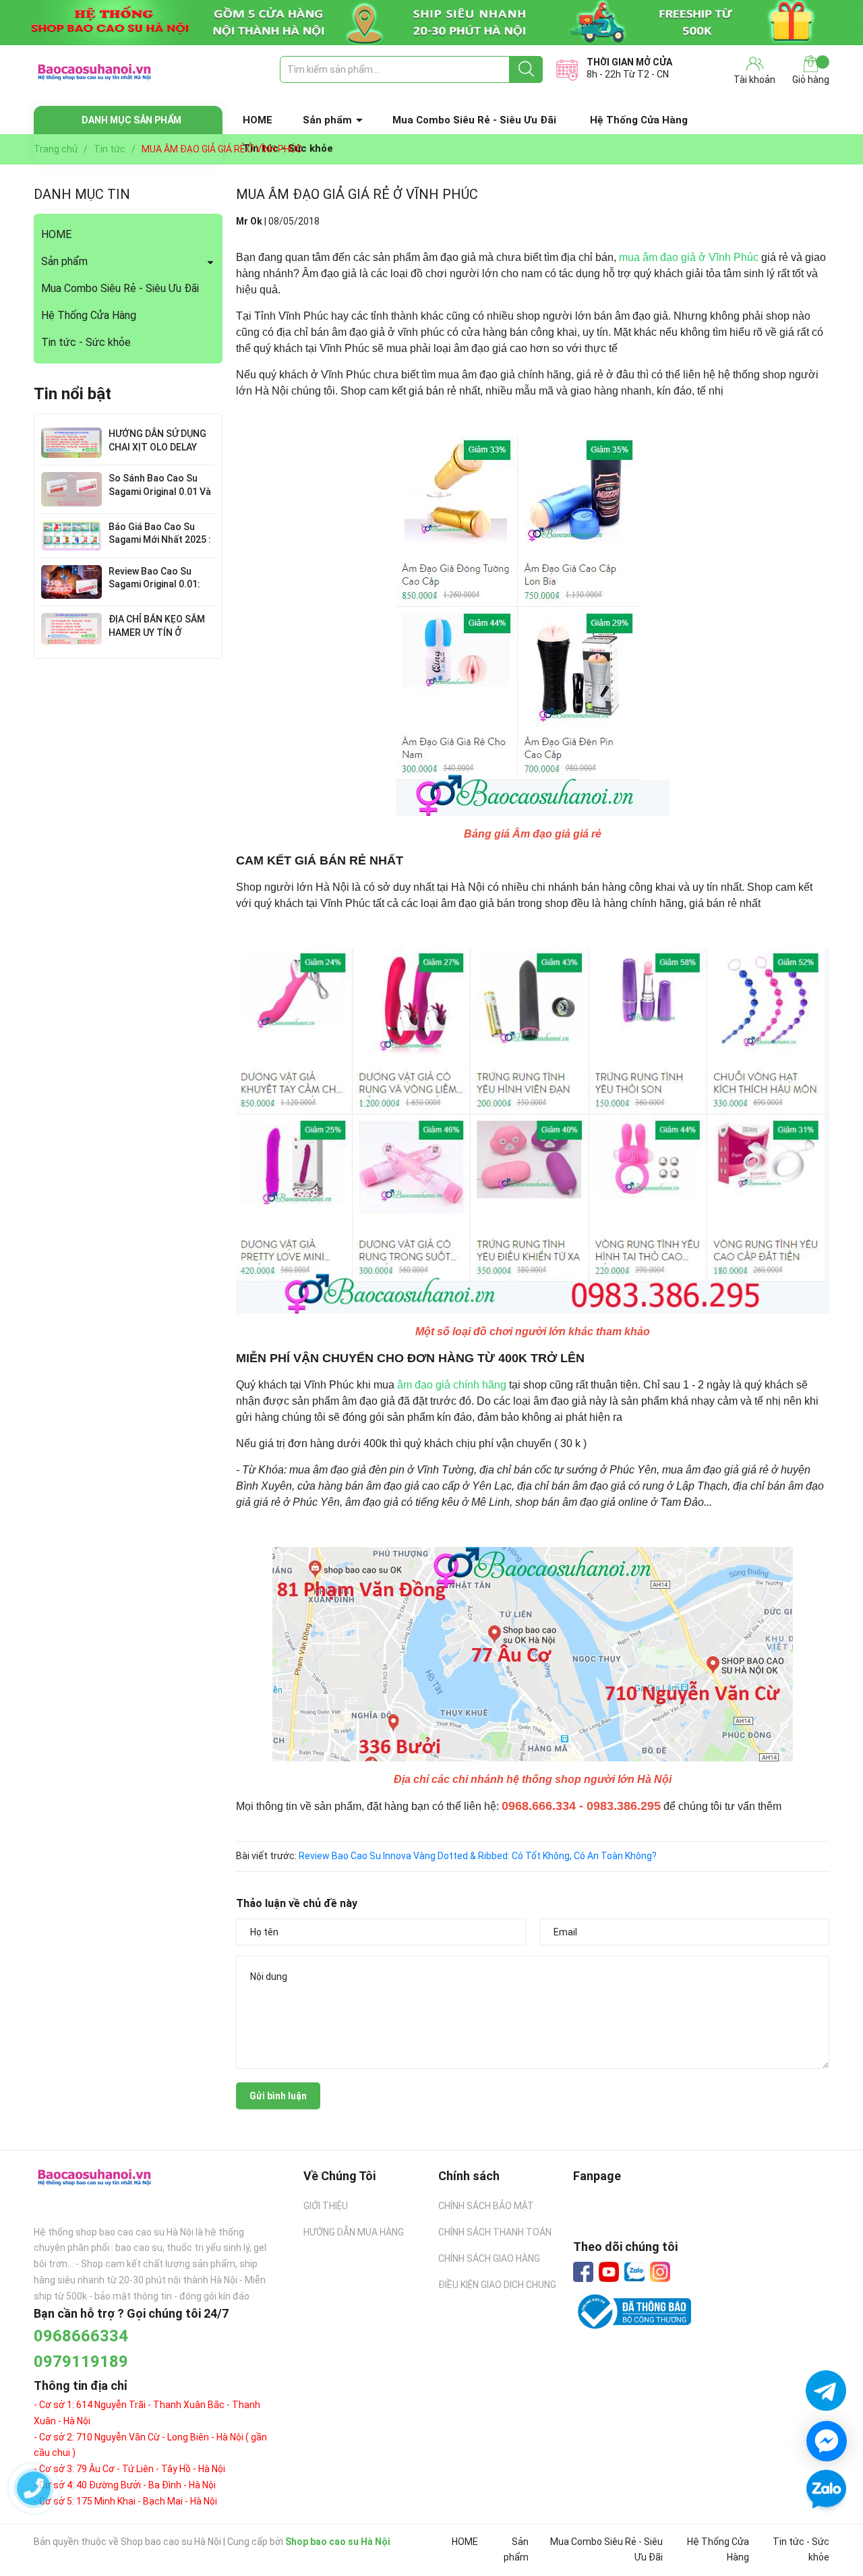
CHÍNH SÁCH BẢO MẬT (486, 2206)
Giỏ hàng (811, 80)
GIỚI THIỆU (326, 2206)
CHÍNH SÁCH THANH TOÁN (495, 2232)
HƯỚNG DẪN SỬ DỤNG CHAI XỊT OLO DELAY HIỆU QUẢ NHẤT (157, 447)
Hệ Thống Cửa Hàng (639, 120)
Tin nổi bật (72, 394)
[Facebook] (583, 2272)
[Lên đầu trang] (826, 2529)
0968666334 (81, 2336)
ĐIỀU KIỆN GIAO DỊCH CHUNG (497, 2285)
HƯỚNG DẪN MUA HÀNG (354, 2232)
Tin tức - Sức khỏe (86, 342)
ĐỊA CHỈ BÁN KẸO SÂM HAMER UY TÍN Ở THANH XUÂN (157, 632)
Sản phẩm (327, 120)
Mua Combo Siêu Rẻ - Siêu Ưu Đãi (474, 120)
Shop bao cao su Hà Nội (338, 2542)
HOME (258, 120)
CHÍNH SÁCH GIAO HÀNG (489, 2258)
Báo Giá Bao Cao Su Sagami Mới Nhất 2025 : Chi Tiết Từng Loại (160, 540)
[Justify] (526, 69)
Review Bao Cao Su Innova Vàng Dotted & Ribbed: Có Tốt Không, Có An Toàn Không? (478, 1856)
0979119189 (81, 2362)
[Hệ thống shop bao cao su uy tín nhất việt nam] (431, 23)
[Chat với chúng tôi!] (827, 2441)
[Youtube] (609, 2272)
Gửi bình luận (278, 2096)
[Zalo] (634, 2273)
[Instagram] (660, 2272)
